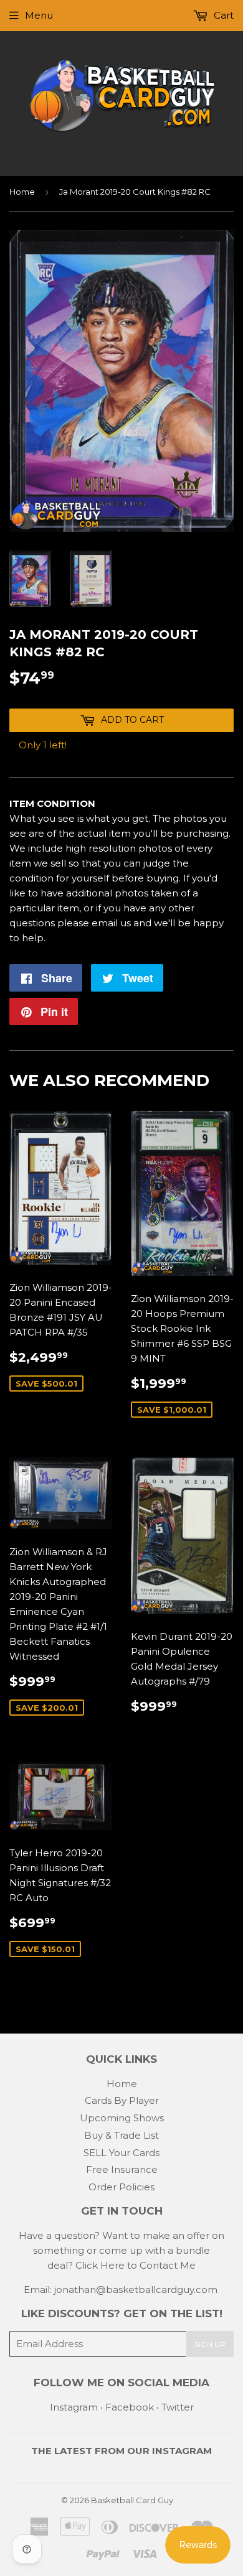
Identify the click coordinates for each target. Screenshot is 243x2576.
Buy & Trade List (121, 2135)
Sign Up (210, 2344)
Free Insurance (122, 2169)
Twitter (178, 2407)
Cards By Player (122, 2100)
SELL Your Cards (121, 2153)
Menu (39, 15)
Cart (222, 15)
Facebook (130, 2407)
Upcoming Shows (122, 2118)
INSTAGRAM (182, 2451)
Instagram (74, 2407)
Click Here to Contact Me (136, 2265)
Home (22, 192)
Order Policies (121, 2187)
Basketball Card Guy (132, 2500)
